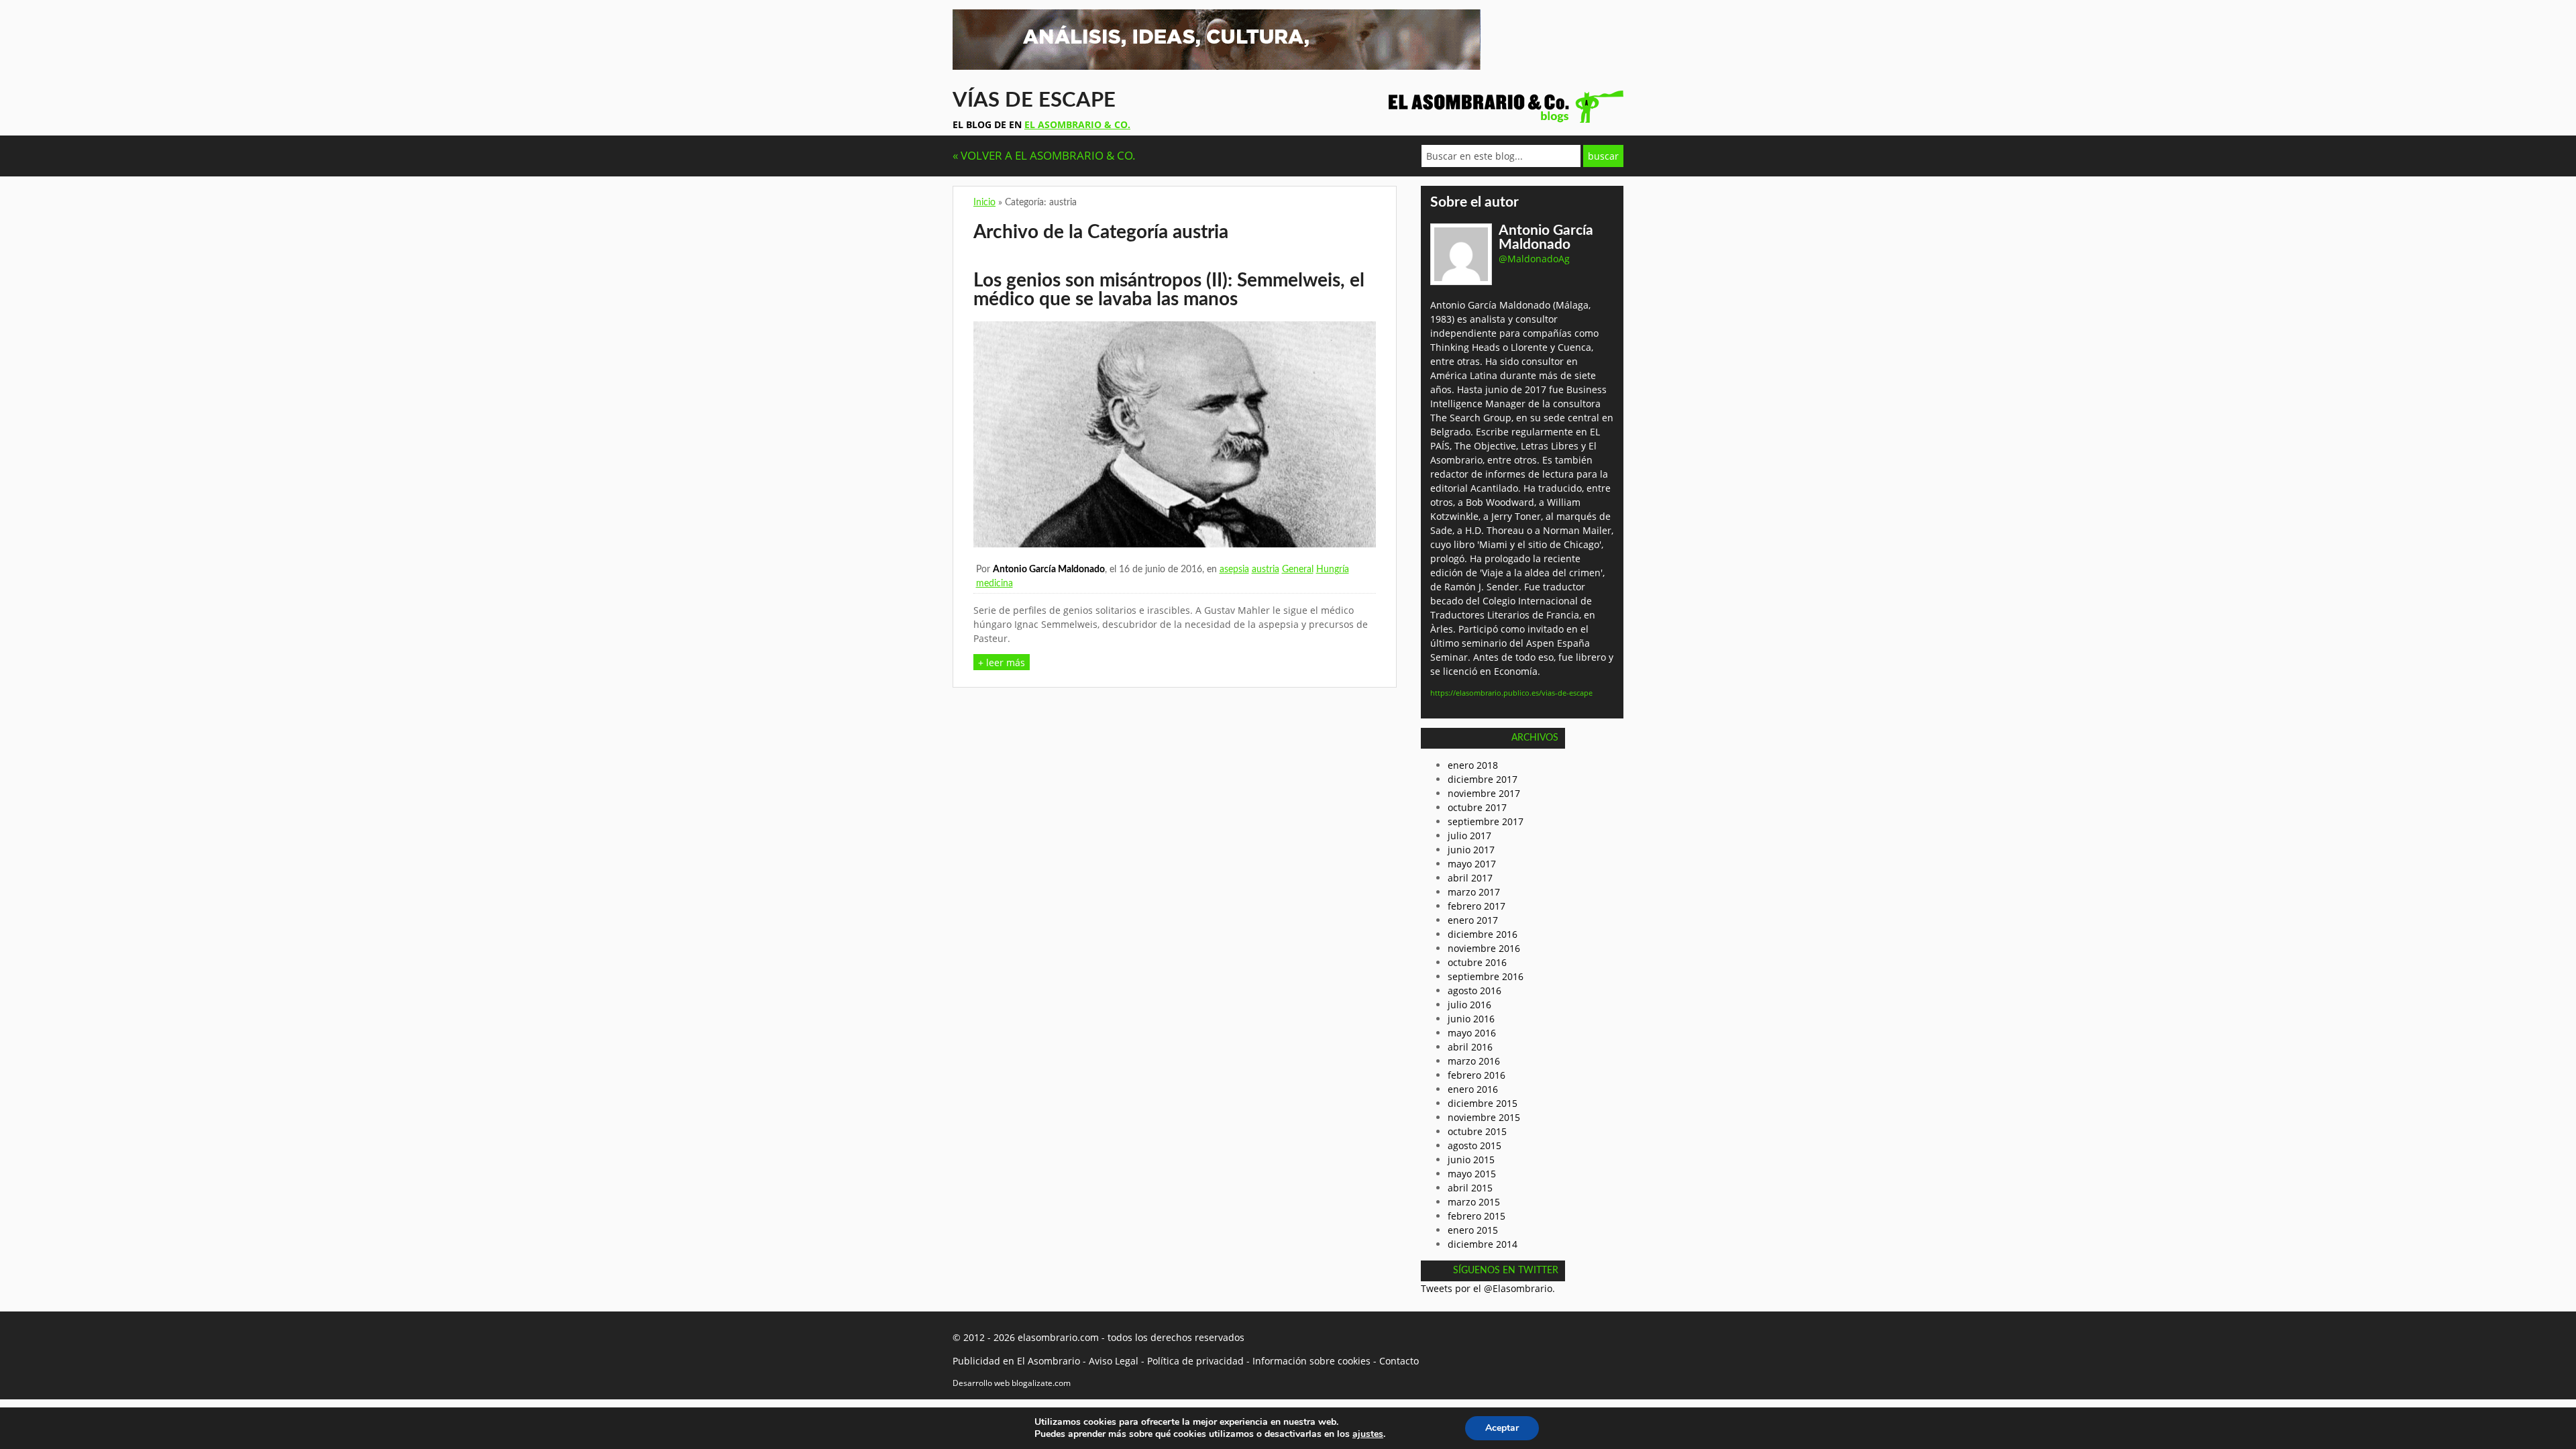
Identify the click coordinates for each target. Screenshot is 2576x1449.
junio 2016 (1471, 1019)
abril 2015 (1470, 1188)
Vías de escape (1034, 100)
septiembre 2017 (1486, 821)
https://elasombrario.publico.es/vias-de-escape (1511, 693)
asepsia (1234, 570)
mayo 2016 (1472, 1033)
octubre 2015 (1477, 1131)
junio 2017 (1471, 850)
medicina (995, 584)
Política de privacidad (1195, 1361)
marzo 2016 (1474, 1061)
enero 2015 (1473, 1230)
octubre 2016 (1477, 962)
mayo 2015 (1472, 1174)
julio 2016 (1469, 1005)
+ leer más (1002, 662)
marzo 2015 (1474, 1202)
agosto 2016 (1474, 990)
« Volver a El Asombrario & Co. (1044, 155)
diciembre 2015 (1483, 1103)
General (1298, 570)
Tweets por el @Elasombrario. (1488, 1288)
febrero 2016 (1477, 1075)
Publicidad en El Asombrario (1016, 1361)
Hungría (1333, 570)
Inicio (984, 203)
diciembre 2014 (1483, 1244)
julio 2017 (1469, 836)
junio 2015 (1471, 1160)
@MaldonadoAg (1534, 259)
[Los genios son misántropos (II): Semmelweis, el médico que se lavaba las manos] (1175, 544)
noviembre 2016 (1484, 948)
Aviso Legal (1114, 1361)
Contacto (1399, 1361)
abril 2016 (1470, 1047)
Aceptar (1502, 1428)
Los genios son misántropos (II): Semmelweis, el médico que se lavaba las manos (1169, 290)
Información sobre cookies (1311, 1361)
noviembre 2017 (1484, 793)
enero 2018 (1473, 765)
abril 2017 (1470, 878)
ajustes (1368, 1434)
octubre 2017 (1477, 807)
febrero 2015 (1477, 1216)
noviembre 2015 (1484, 1117)
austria (1266, 570)
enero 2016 (1473, 1089)
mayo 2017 (1472, 864)
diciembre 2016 (1483, 934)
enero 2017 (1473, 920)
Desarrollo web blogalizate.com (1012, 1383)
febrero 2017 (1477, 906)
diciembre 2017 (1483, 779)
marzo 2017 (1474, 892)
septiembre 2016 (1486, 976)
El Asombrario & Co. (1077, 124)
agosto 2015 (1474, 1145)
